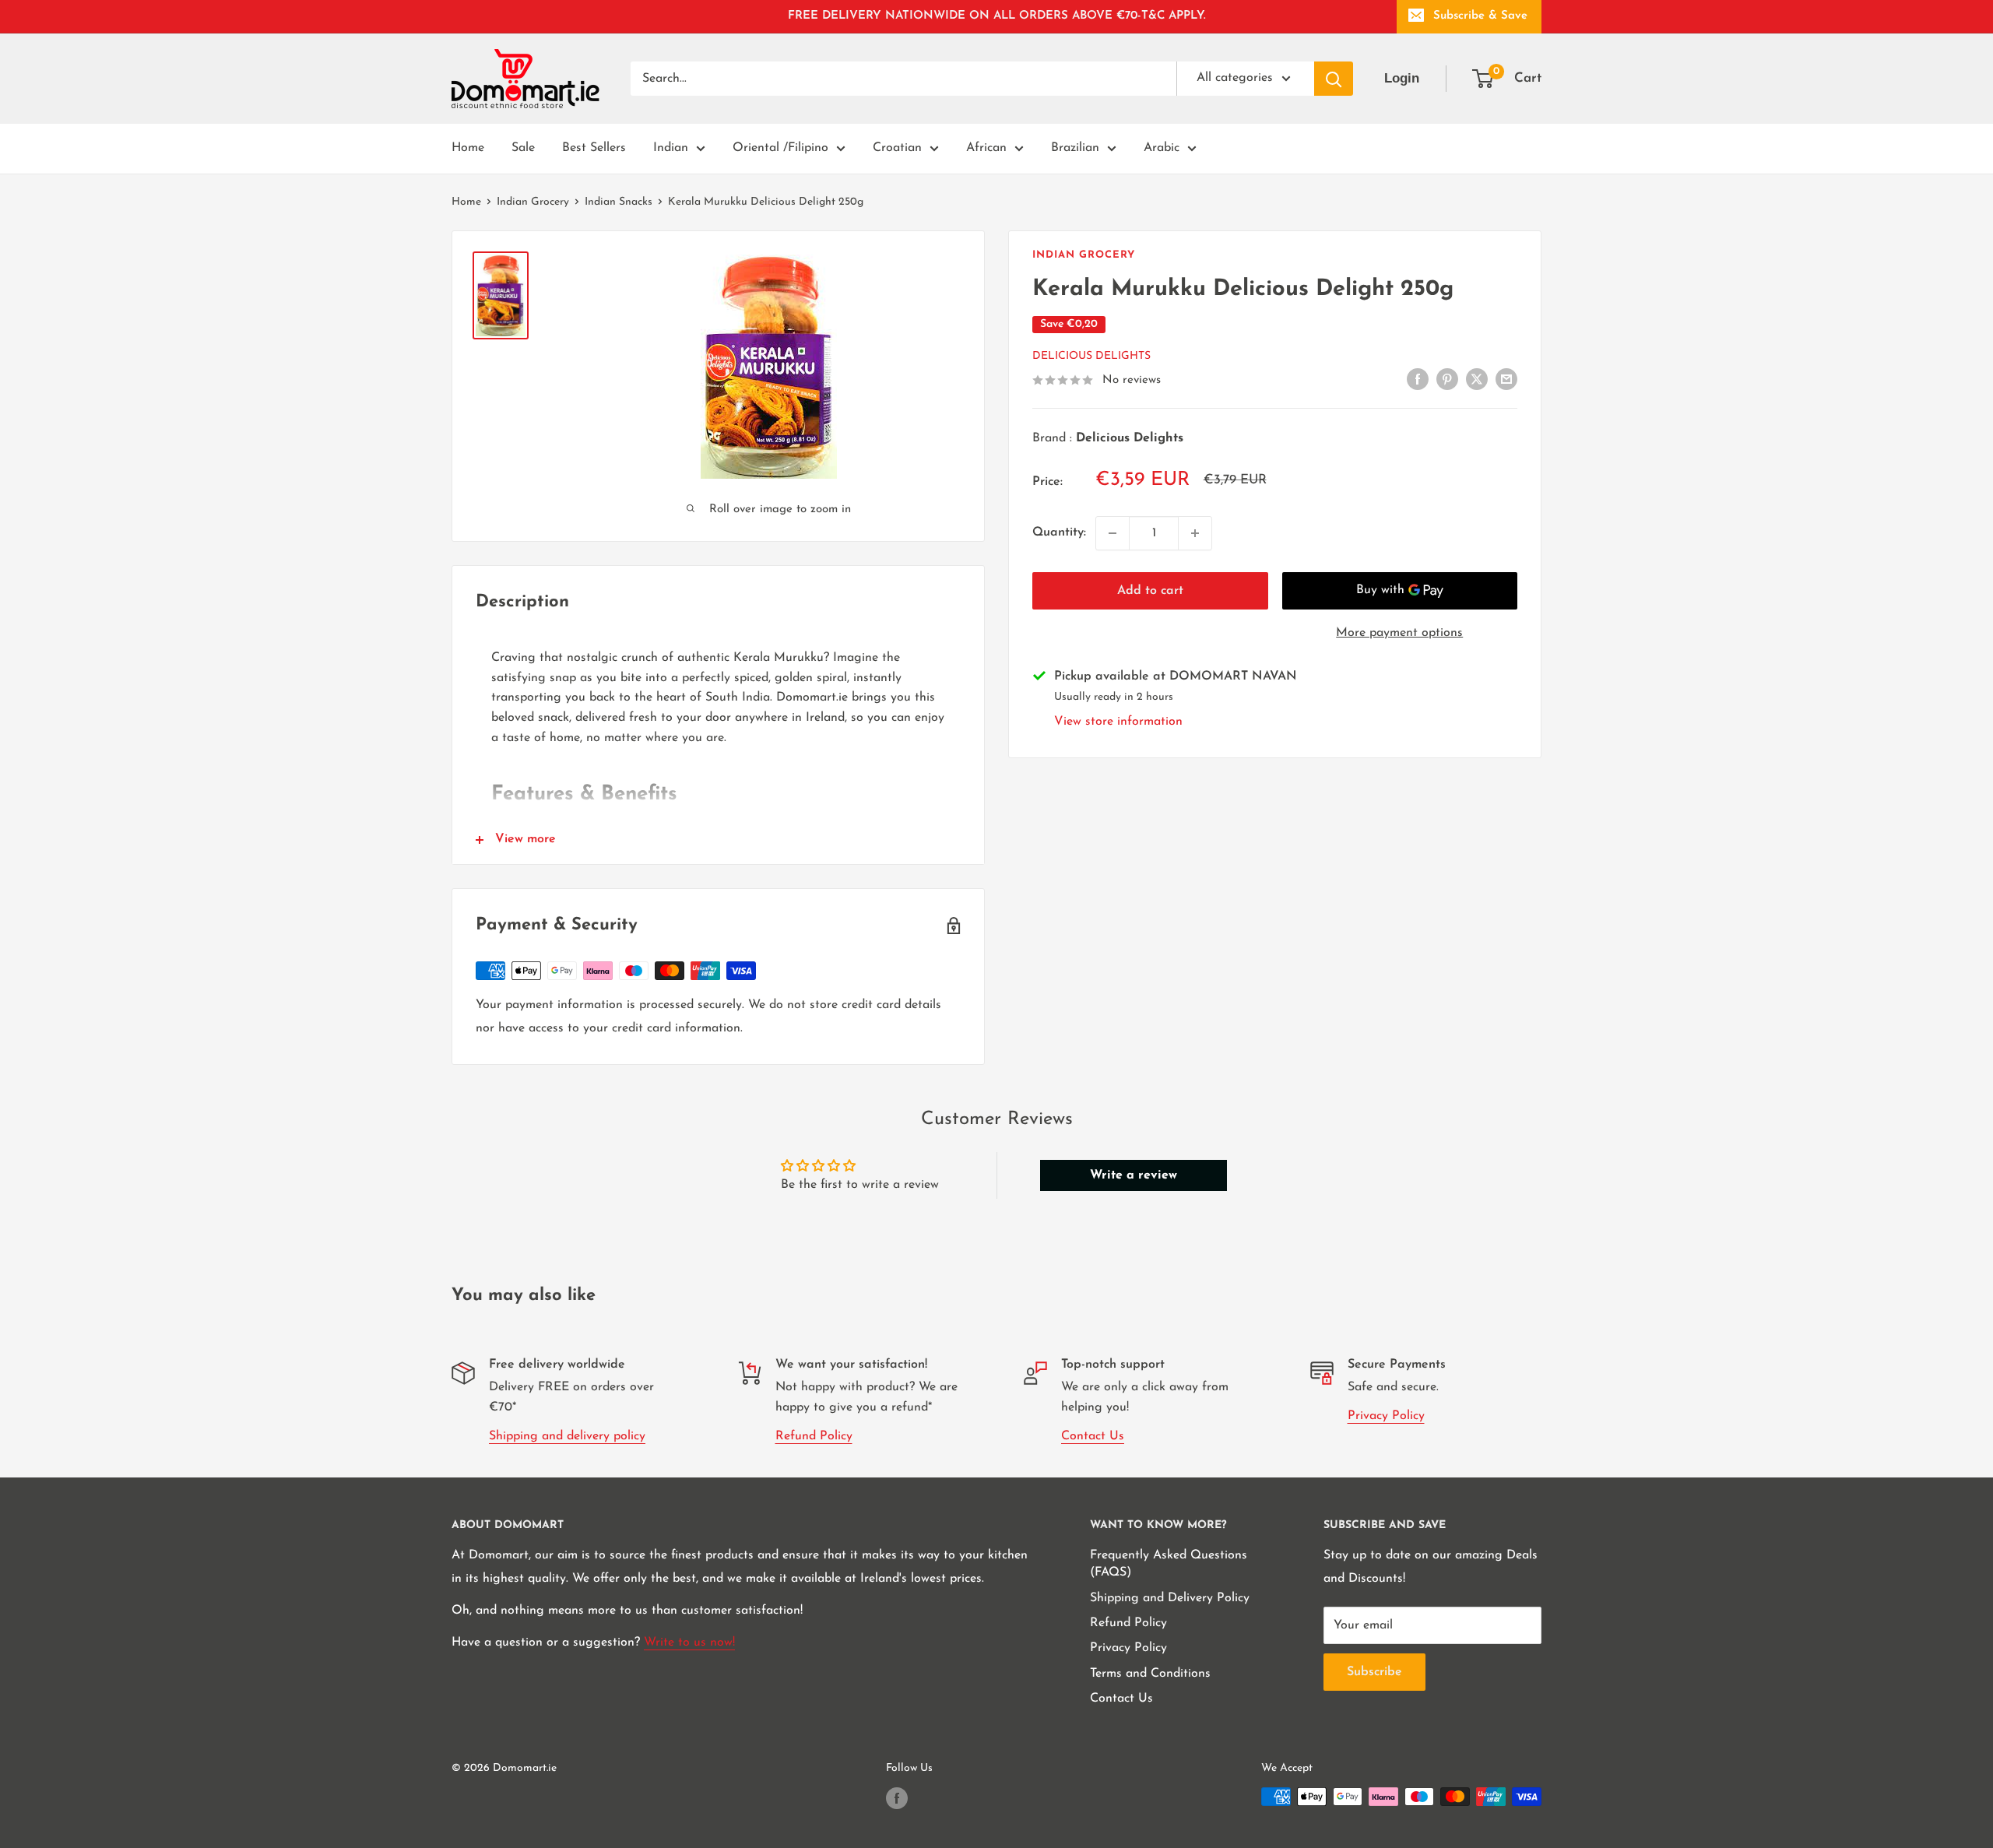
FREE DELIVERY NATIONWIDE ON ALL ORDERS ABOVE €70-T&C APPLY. (997, 16)
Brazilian (1075, 148)
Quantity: (1059, 532)
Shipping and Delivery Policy (1170, 1598)
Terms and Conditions (1150, 1674)
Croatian (897, 148)
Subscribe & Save (1480, 16)
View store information (1118, 722)
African (986, 148)
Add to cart (1150, 591)
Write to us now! (689, 1642)
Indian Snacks (619, 202)
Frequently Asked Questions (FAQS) (1169, 1564)
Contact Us (1093, 1436)
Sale (523, 148)
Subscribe (1374, 1672)
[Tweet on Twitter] (1477, 379)
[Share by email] (1506, 379)
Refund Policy (814, 1436)
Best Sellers (594, 148)
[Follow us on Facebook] (897, 1798)
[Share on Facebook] (1418, 379)
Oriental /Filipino (780, 148)
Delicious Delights (1091, 356)
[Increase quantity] (1195, 533)
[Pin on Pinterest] (1447, 379)
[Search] (1334, 79)
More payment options (1399, 633)
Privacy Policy (1386, 1416)
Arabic (1162, 148)
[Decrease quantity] (1112, 533)
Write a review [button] (1134, 1175)
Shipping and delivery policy (567, 1436)
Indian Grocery (533, 202)
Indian (671, 148)
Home (468, 148)
